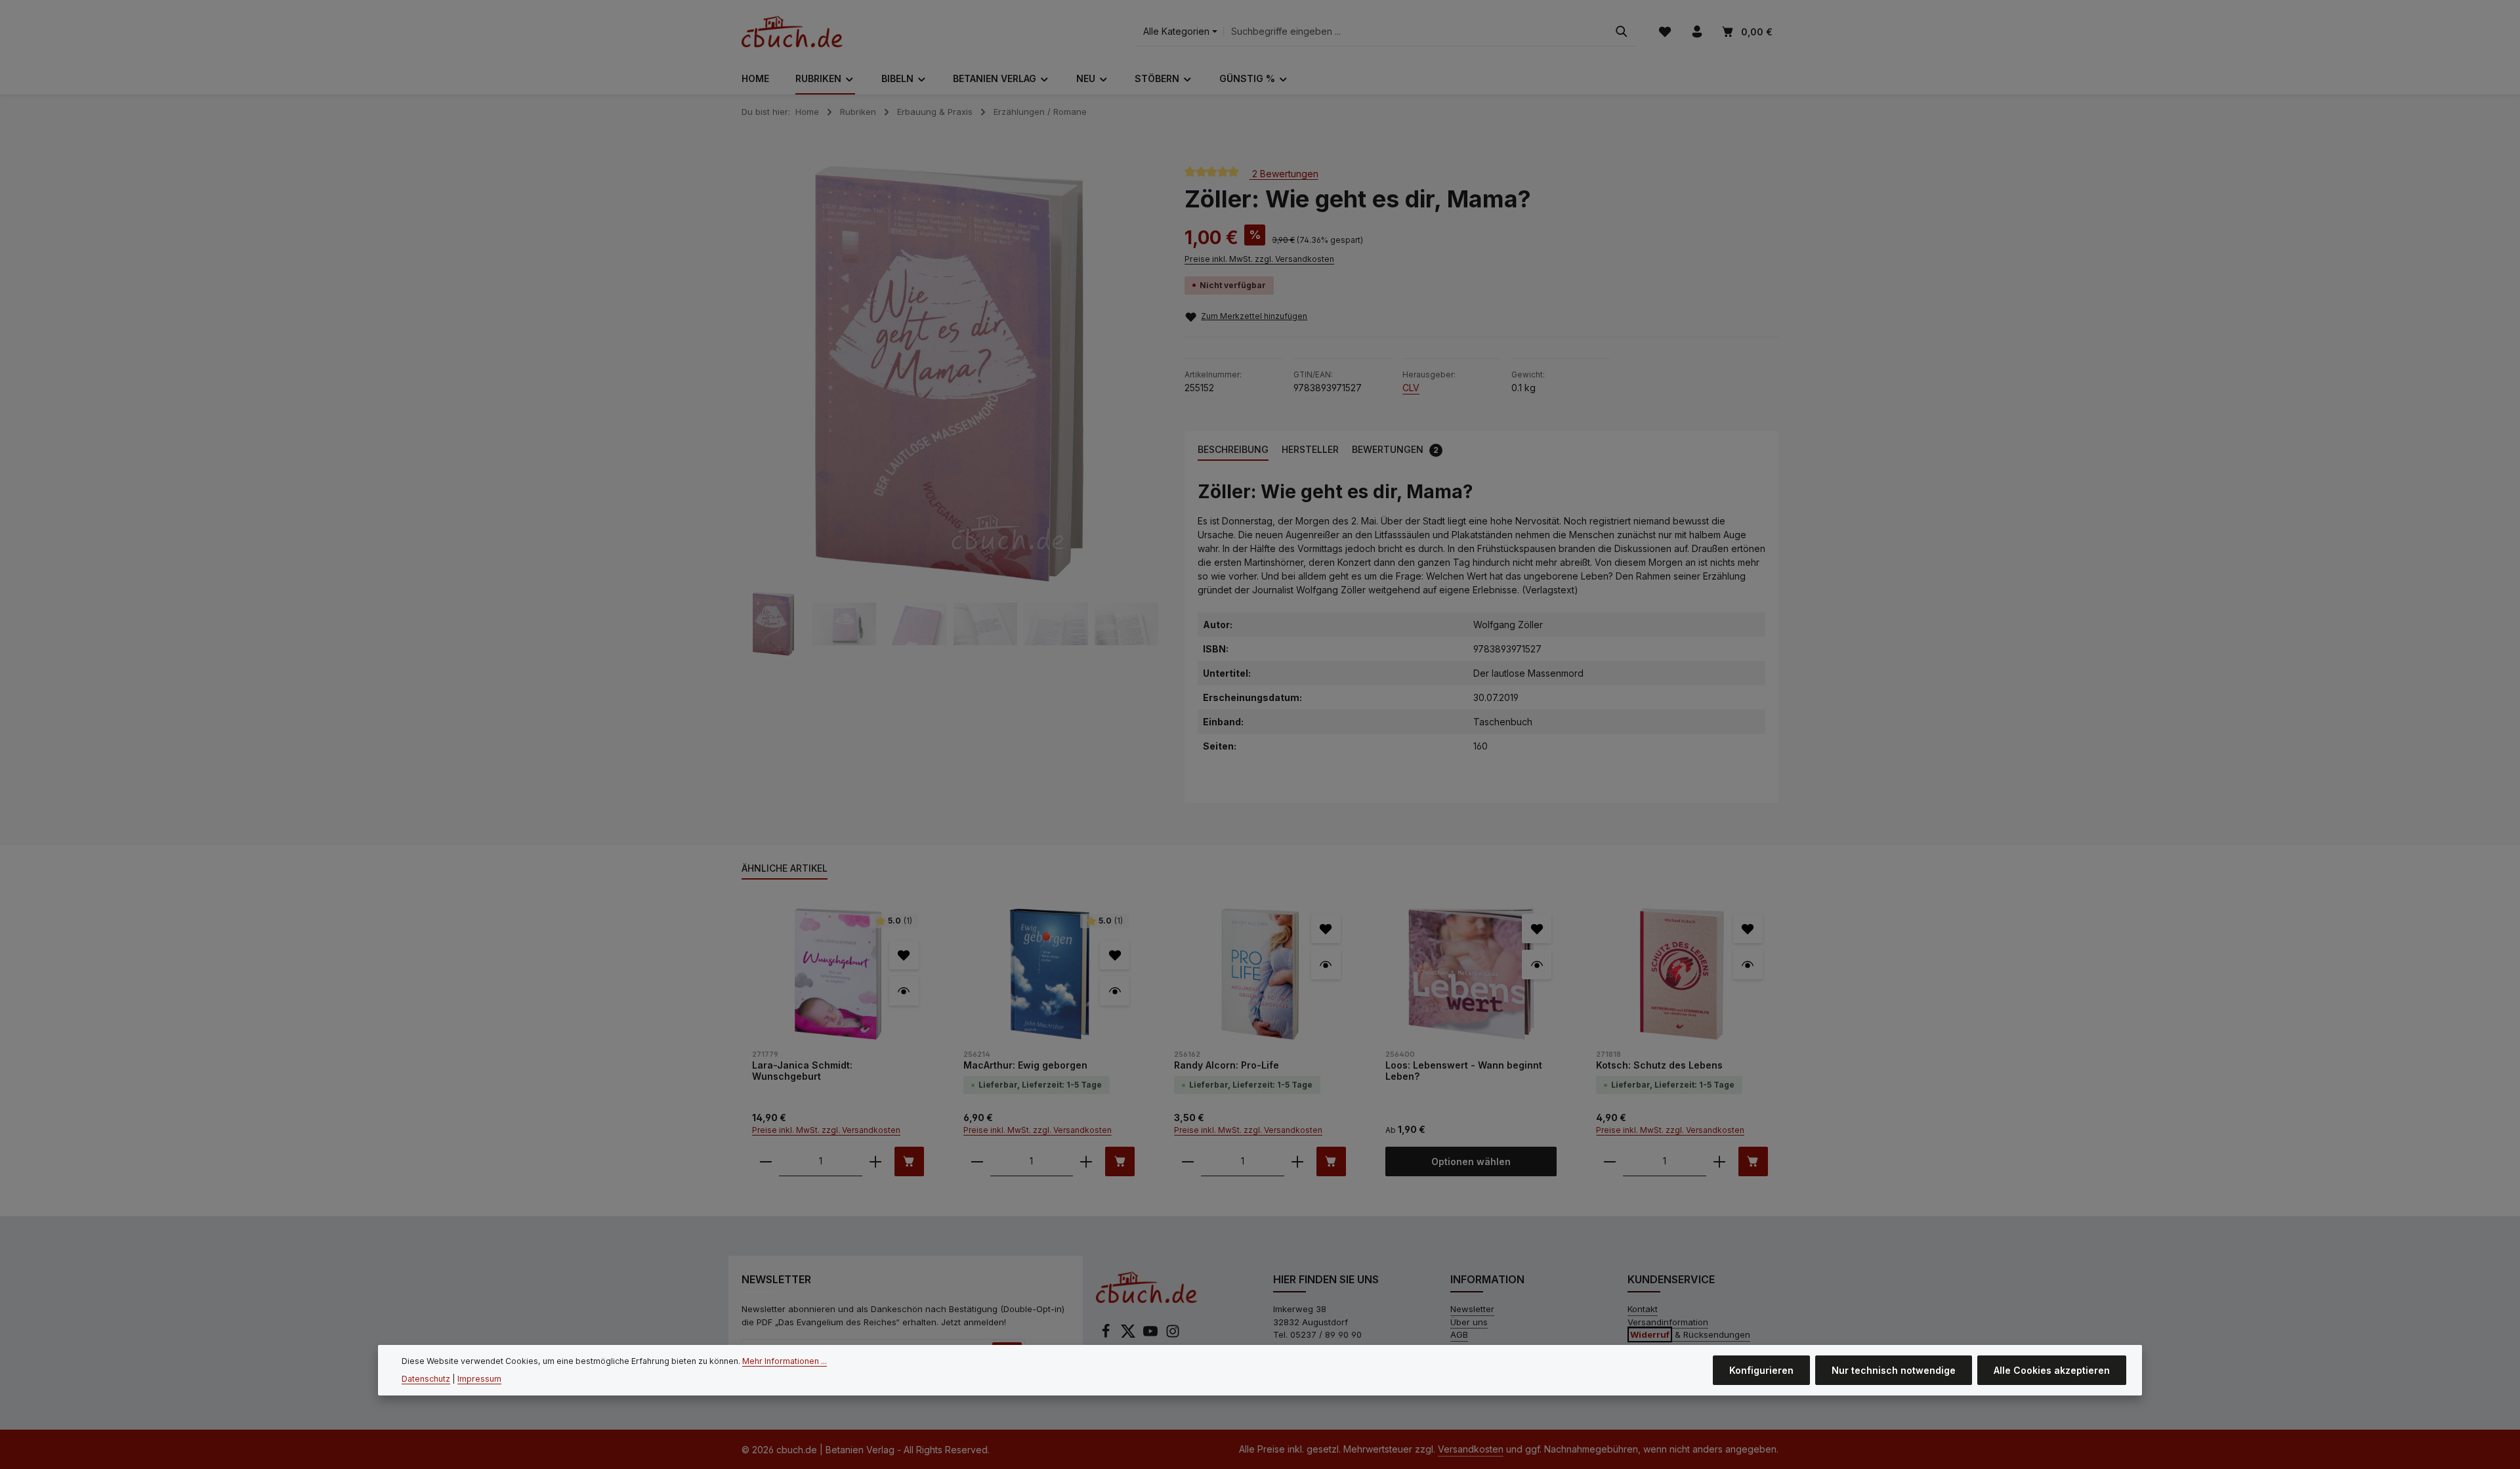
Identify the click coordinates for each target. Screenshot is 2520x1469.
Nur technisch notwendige (1894, 1370)
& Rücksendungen (1690, 1334)
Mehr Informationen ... (785, 1361)
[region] (950, 411)
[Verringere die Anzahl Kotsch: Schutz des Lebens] (1610, 1161)
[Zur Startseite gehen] (792, 32)
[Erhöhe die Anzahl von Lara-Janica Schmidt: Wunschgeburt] (875, 1161)
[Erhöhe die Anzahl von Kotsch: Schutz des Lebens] (1719, 1161)
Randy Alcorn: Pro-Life (1227, 1065)
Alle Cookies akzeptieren (2052, 1370)
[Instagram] (1173, 1335)
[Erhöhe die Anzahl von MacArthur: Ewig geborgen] (1086, 1161)
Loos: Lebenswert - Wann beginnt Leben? (1464, 1071)
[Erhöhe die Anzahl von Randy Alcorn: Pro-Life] (1297, 1161)
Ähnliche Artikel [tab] (785, 868)
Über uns (1469, 1322)
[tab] (1233, 450)
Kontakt (1643, 1309)
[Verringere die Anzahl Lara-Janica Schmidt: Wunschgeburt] (766, 1161)
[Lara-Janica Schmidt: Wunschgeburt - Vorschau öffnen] (904, 991)
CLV (1411, 388)
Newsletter (1472, 1309)
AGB (1459, 1334)
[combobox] (1416, 32)
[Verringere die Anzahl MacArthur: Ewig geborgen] (977, 1161)
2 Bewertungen (1284, 173)
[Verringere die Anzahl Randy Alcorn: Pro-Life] (1188, 1161)
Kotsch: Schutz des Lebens (1659, 1065)
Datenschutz (426, 1379)
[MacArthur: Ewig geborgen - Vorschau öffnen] (1115, 991)
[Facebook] (1107, 1335)
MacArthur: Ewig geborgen (1025, 1065)
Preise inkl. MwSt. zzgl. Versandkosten (1259, 259)
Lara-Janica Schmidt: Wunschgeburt (802, 1071)
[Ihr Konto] (1697, 32)
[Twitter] (1129, 1335)
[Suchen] (1622, 32)
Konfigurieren (1761, 1370)
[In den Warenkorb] (909, 1161)
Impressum (479, 1379)
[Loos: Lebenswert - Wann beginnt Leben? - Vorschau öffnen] (1537, 965)
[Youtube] (1152, 1335)
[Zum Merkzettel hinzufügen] (904, 955)
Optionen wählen (1471, 1161)
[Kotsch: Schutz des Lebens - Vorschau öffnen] (1748, 965)
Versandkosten (1471, 1449)
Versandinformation (1668, 1322)
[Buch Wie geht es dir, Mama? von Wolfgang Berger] (950, 374)
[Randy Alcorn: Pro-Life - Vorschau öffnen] (1326, 965)
